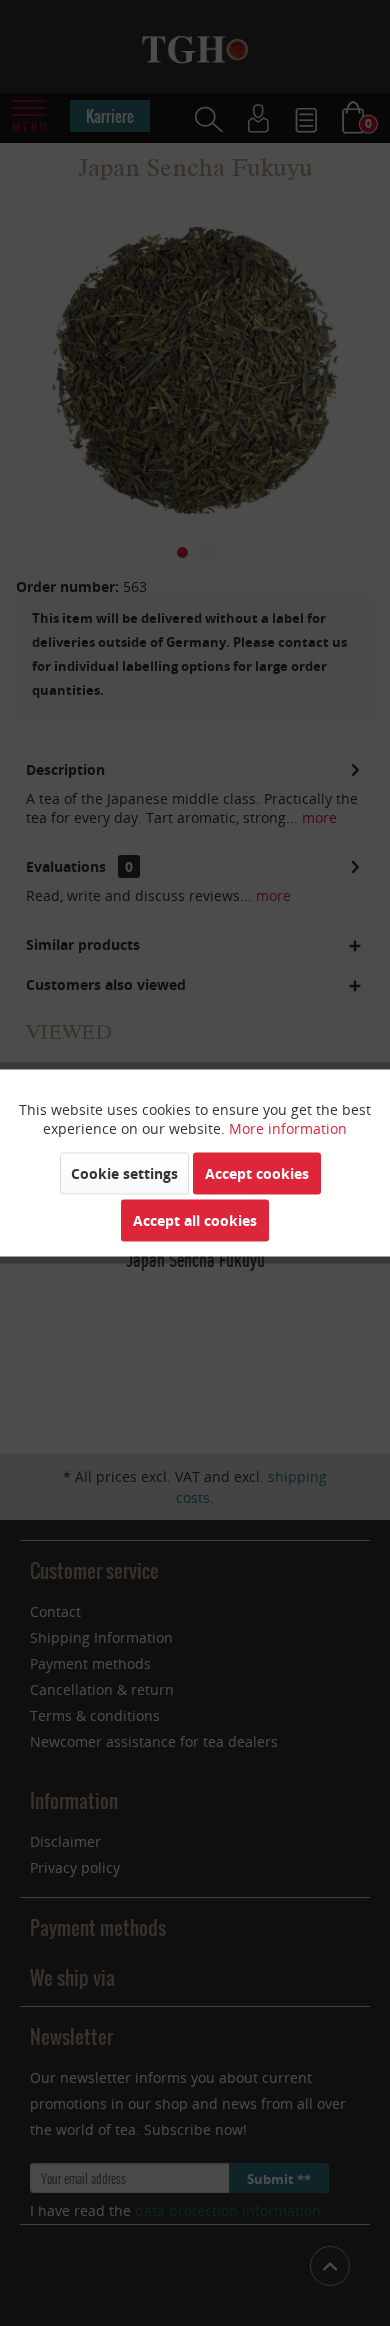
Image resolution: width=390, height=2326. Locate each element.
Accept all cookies (195, 1220)
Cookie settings (124, 1173)
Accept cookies (257, 1173)
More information (288, 1128)
